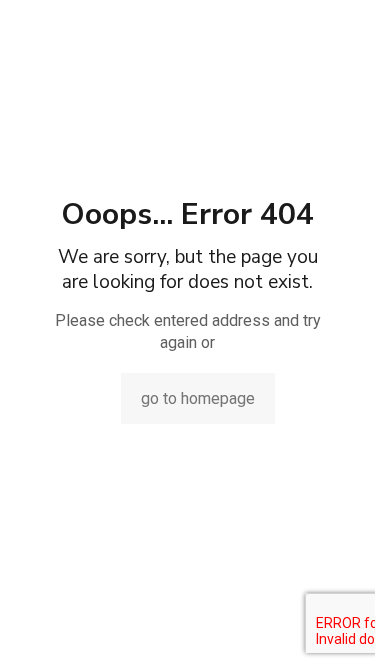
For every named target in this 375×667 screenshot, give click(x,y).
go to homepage (198, 398)
